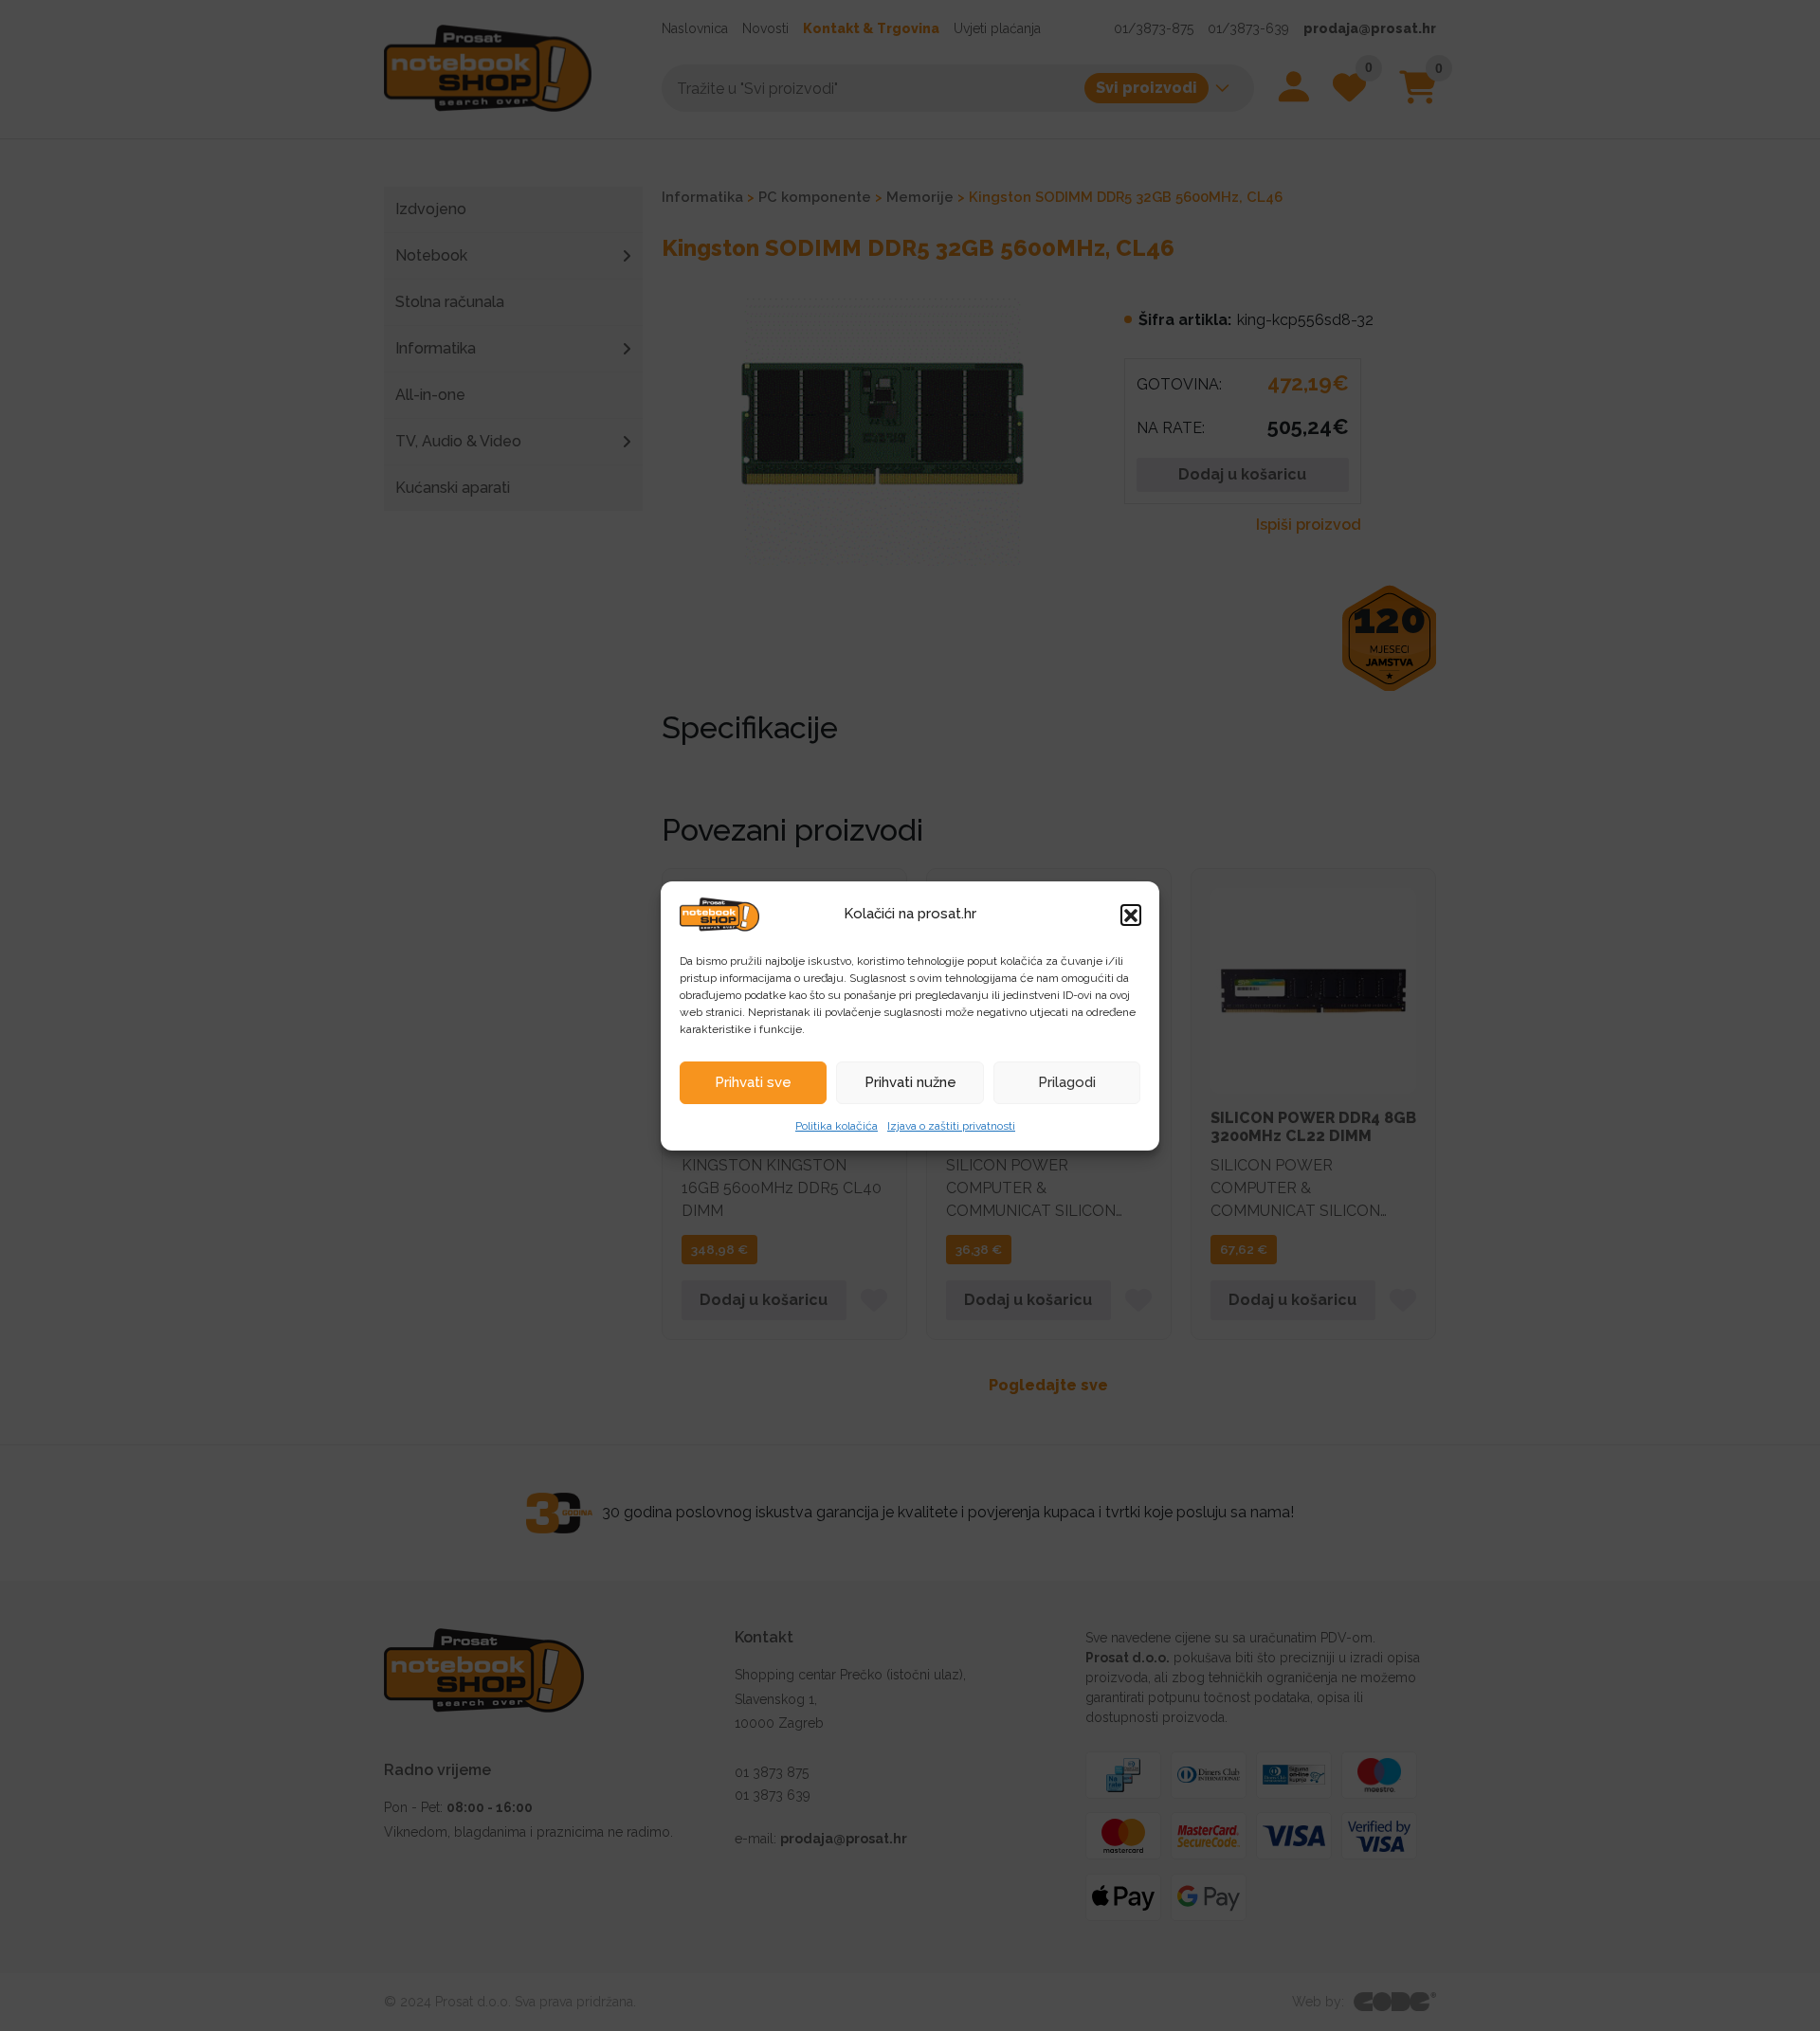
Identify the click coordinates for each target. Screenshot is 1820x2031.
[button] (1131, 915)
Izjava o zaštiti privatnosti (951, 1126)
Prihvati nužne (910, 1082)
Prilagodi (1067, 1082)
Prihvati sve (753, 1082)
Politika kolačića (837, 1126)
